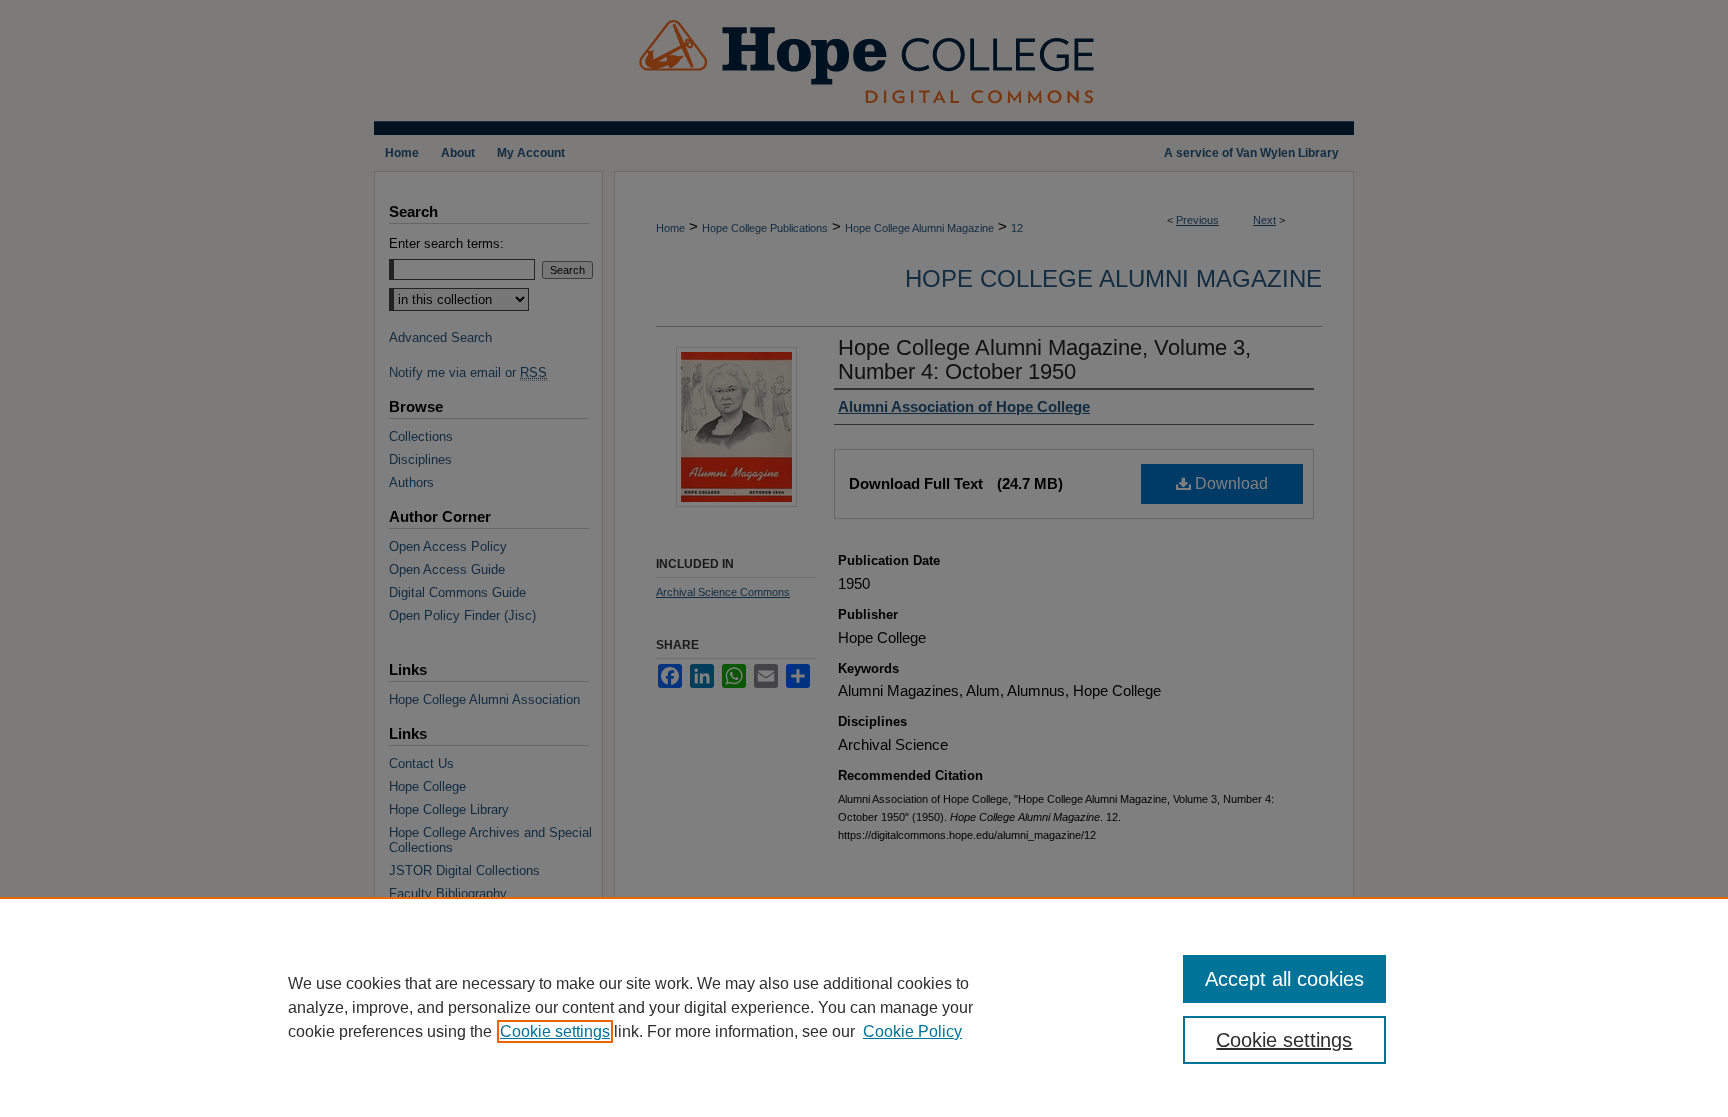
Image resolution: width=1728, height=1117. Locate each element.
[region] (864, 1007)
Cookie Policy (912, 1031)
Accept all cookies (1284, 979)
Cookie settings (555, 1031)
